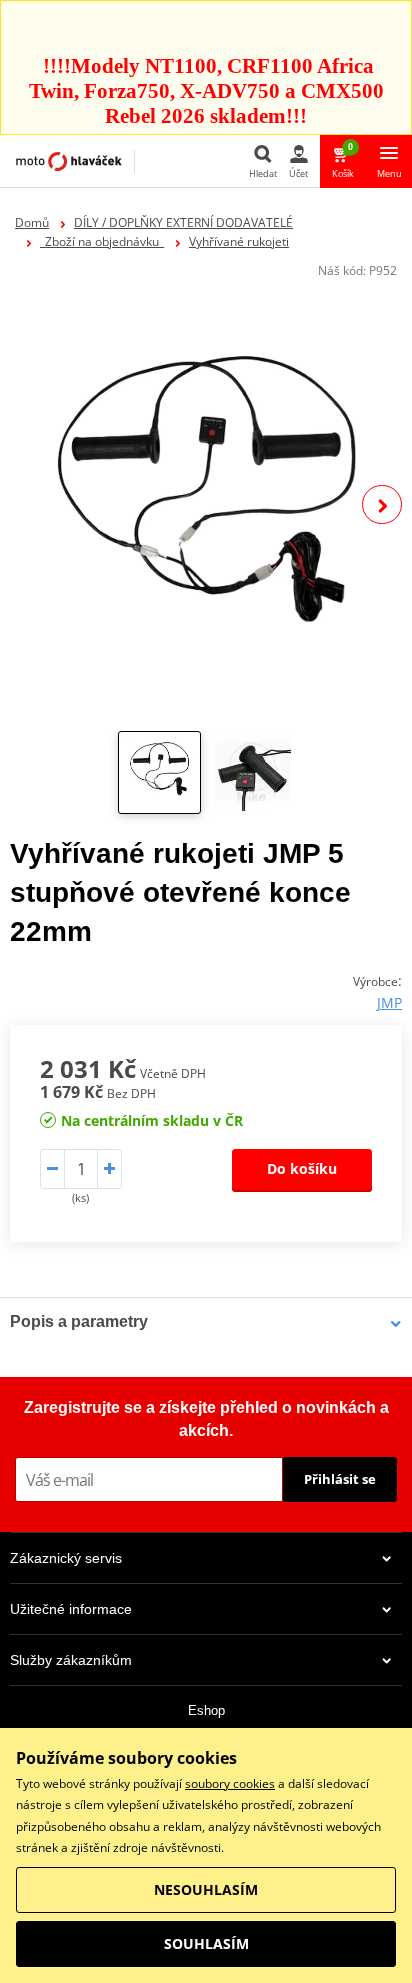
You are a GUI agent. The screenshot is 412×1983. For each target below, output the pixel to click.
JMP (389, 1002)
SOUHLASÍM (206, 1943)
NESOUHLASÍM (206, 1889)
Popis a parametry (79, 1321)
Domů (32, 222)
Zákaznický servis (66, 1558)
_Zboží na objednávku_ (102, 241)
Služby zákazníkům (71, 1660)
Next (382, 505)
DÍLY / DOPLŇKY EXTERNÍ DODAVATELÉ (183, 222)
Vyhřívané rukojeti (239, 241)
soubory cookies (230, 1783)
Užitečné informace (71, 1609)
